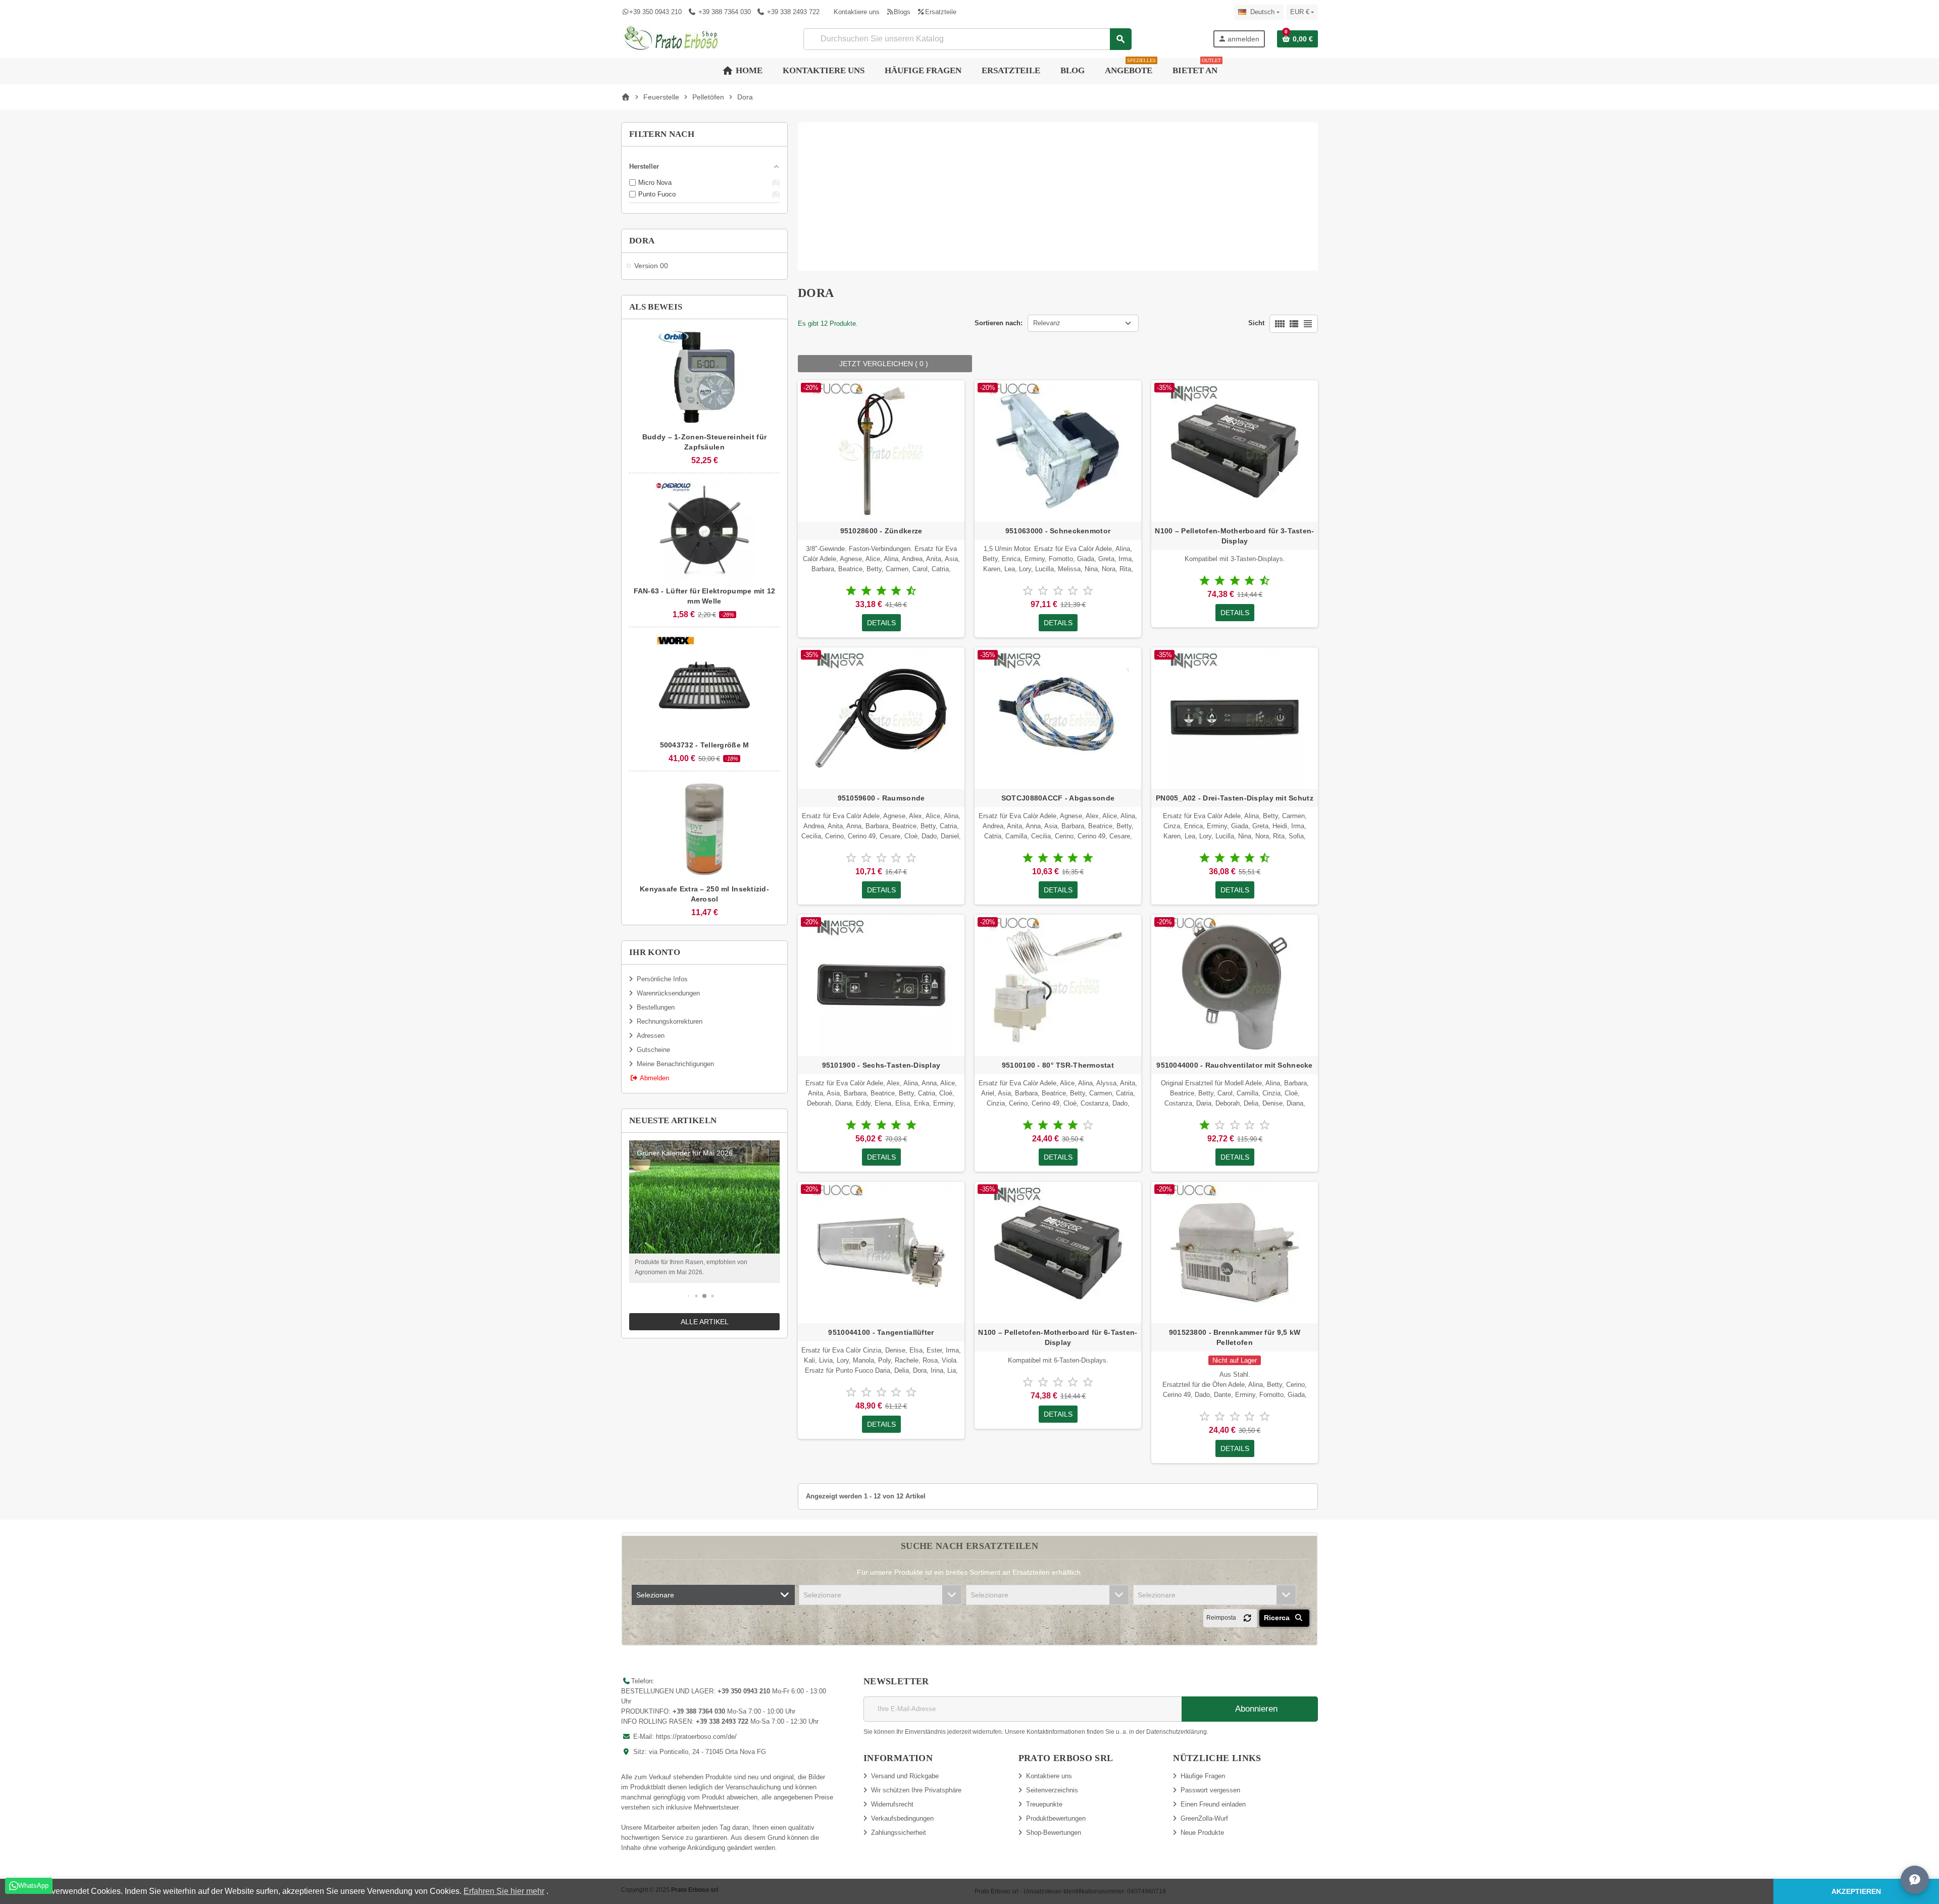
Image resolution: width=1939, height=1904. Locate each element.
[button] (688, 1296)
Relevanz (1047, 323)
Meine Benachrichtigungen (675, 1064)
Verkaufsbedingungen (902, 1818)
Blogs (902, 12)
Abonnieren (1255, 1709)
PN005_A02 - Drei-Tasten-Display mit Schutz (1235, 798)
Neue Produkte (1202, 1833)
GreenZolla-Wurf (1204, 1818)
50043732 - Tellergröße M (705, 745)
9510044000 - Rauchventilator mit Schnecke (1234, 1065)
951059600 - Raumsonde (881, 798)
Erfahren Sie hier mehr (504, 1891)
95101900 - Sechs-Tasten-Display (881, 1065)
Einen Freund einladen (1213, 1804)
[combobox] (967, 39)
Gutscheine (653, 1050)
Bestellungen (656, 1007)
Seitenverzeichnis (1052, 1790)
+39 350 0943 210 (655, 12)
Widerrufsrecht (892, 1804)
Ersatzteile (940, 12)
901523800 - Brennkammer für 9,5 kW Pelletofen (1235, 1337)
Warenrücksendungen (668, 993)
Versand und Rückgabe (905, 1776)
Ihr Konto (655, 952)
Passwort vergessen (1210, 1790)
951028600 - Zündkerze (881, 531)
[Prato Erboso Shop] (672, 38)
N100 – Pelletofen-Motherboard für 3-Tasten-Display (1234, 536)
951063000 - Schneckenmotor (1058, 531)
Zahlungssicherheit (899, 1833)
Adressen (651, 1036)
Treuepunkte (1044, 1804)
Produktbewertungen (1056, 1818)
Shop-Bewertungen (1054, 1833)
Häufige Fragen (1203, 1776)
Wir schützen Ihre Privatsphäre (916, 1790)
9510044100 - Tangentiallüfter (881, 1332)
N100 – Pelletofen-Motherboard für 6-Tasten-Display (1058, 1337)
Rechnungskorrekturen (670, 1021)
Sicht (1256, 323)
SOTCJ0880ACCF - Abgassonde (1058, 798)
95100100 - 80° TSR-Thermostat (1058, 1065)
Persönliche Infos (662, 979)
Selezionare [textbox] (655, 1595)
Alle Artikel (705, 1322)
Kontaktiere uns (857, 12)
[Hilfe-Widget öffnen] (1915, 1880)
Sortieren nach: (999, 323)
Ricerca (1278, 1618)
